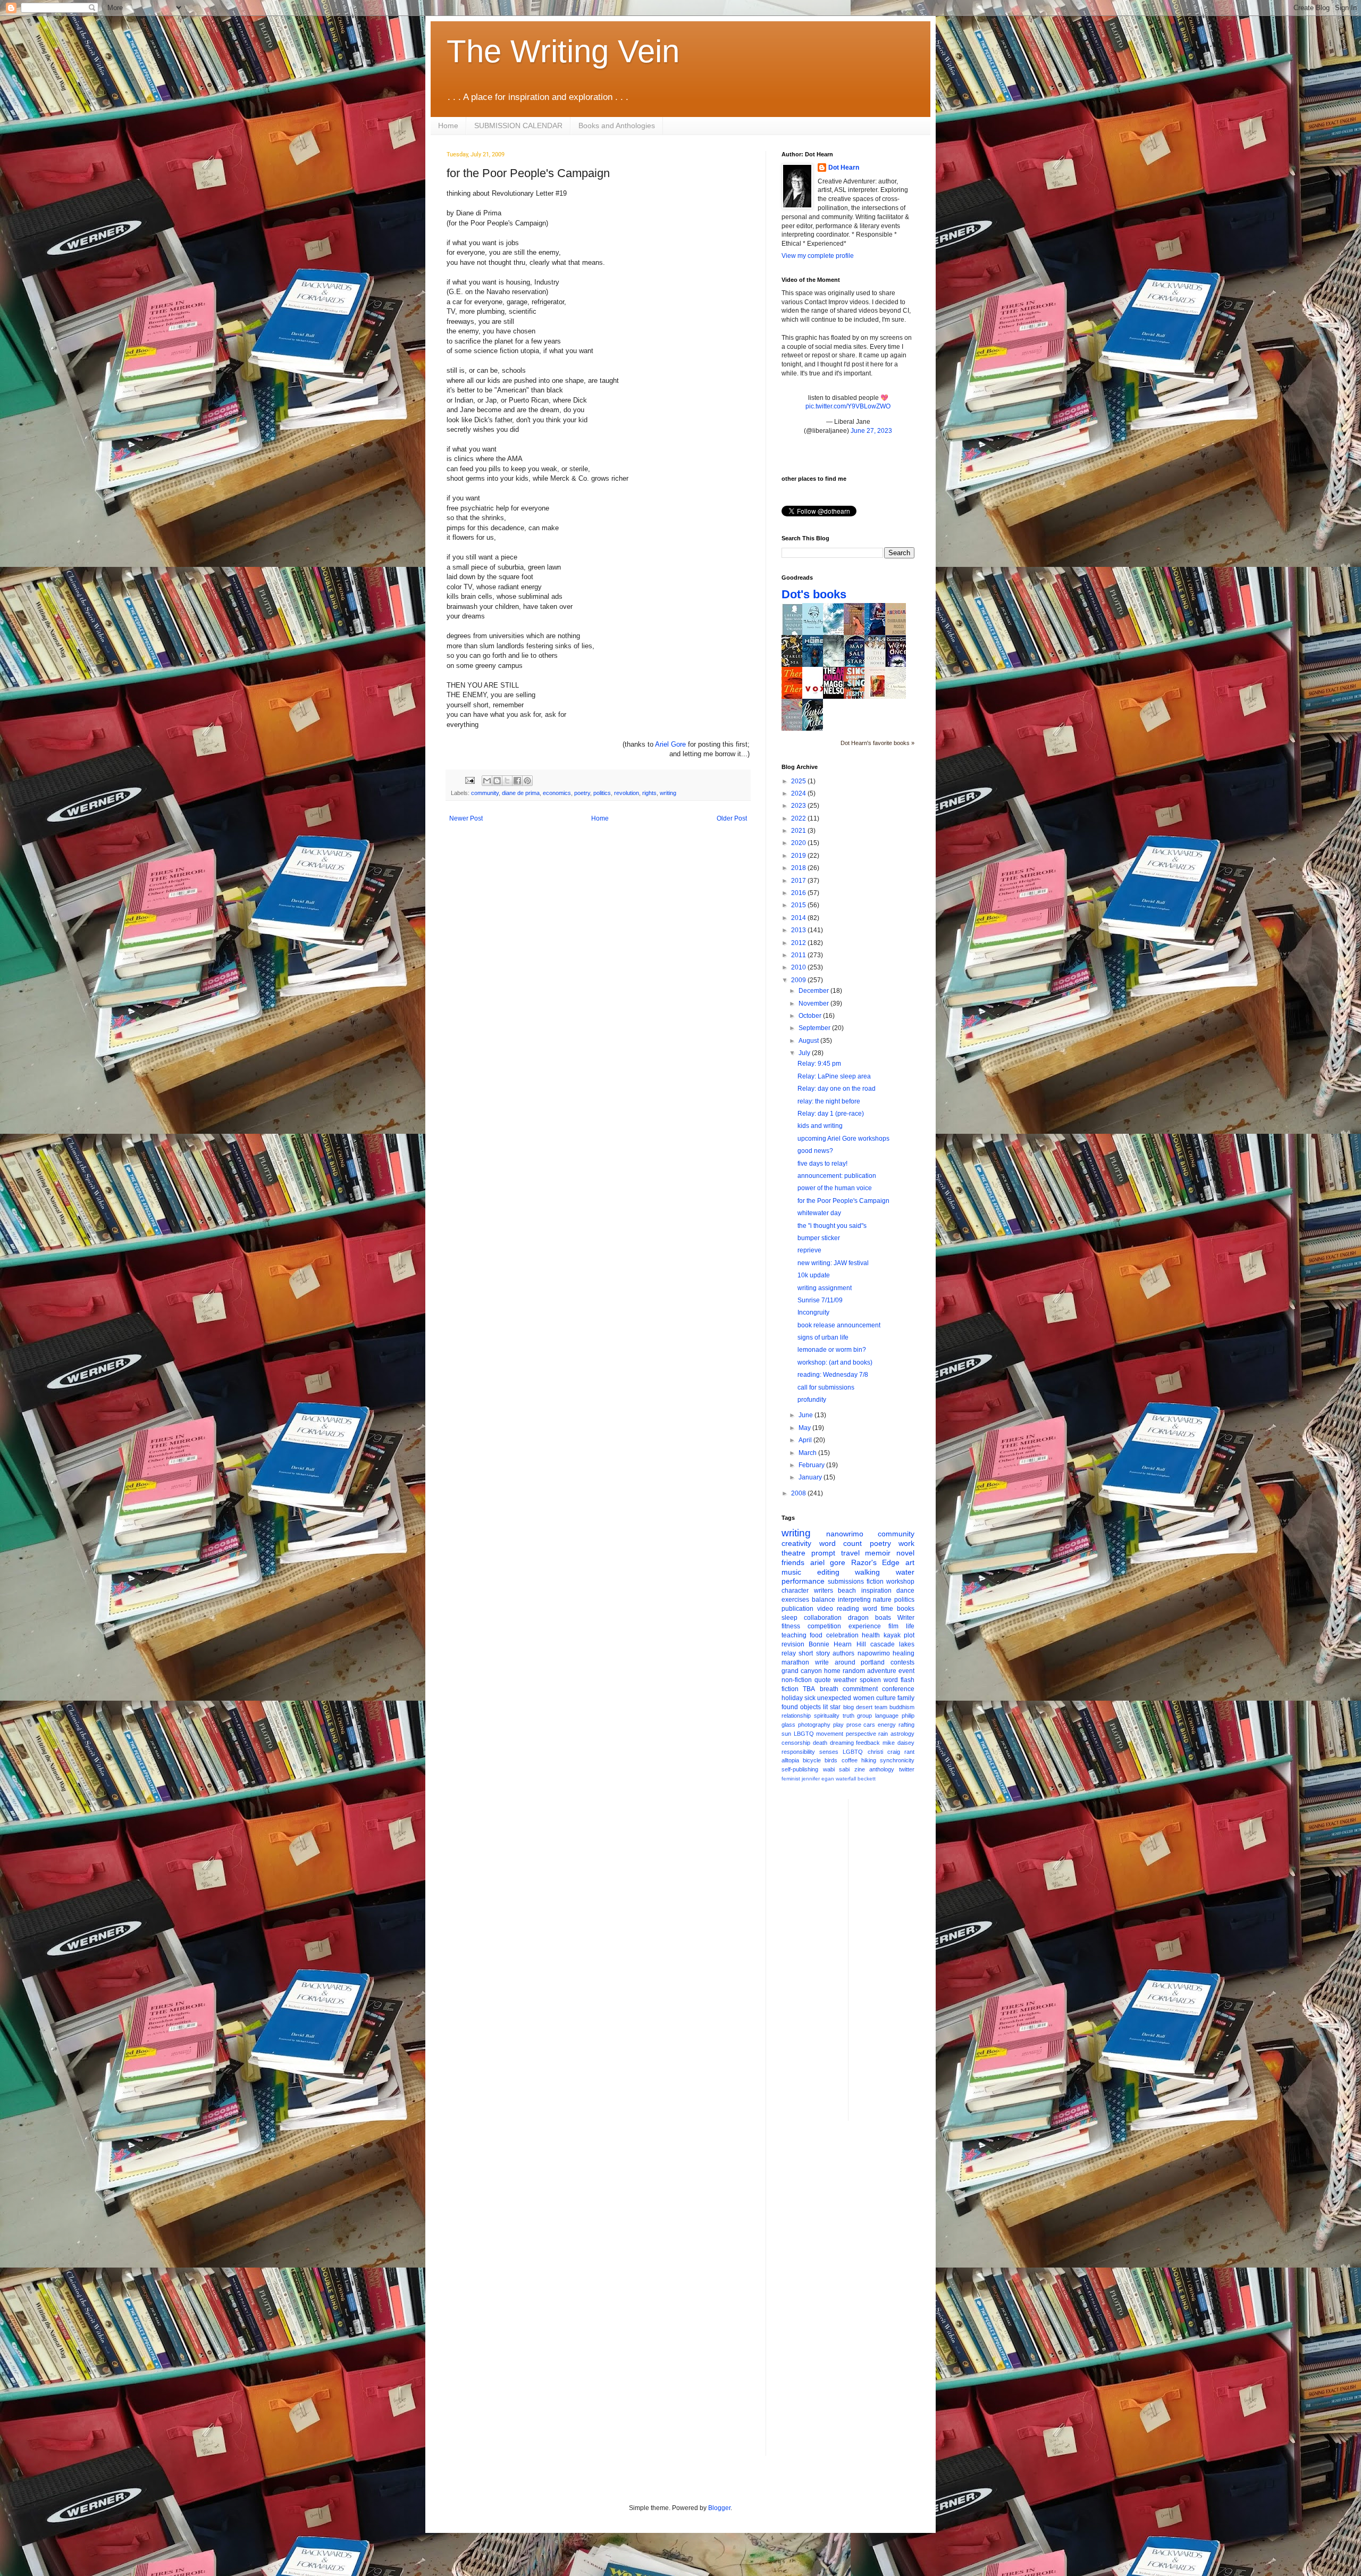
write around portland (850, 1662)
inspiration (876, 1591)
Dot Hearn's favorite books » (877, 743)
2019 (799, 856)
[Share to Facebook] (517, 781)
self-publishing (800, 1769)
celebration (842, 1635)
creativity (796, 1543)
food (816, 1635)
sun (786, 1734)
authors (843, 1653)
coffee (850, 1760)
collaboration (823, 1618)
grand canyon (802, 1671)
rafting (906, 1725)
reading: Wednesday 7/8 (833, 1375)
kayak (892, 1635)
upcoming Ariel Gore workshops (843, 1139)
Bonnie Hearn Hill (837, 1644)
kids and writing (820, 1126)
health (871, 1635)
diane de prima (521, 793)
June (806, 1415)
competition (824, 1626)
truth (848, 1716)
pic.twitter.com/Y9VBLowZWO (848, 406)
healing (904, 1653)
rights (649, 793)
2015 (799, 905)
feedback (868, 1743)
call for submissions (826, 1387)
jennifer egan (818, 1779)
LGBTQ (853, 1752)
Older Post (732, 818)
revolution (627, 793)
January (811, 1477)
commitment (860, 1689)
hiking (869, 1760)
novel (905, 1553)
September (815, 1028)
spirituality (827, 1716)
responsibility (798, 1752)
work (906, 1543)
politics (602, 793)
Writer (906, 1618)
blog (848, 1707)
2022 (799, 818)
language (887, 1716)
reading (848, 1609)
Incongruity (813, 1312)
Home (448, 126)
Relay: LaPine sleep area (834, 1076)
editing (828, 1572)
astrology (902, 1734)
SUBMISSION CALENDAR (518, 126)
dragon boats (869, 1618)
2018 (799, 868)
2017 (799, 881)
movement (830, 1734)
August (809, 1041)
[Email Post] (469, 780)
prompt (823, 1553)
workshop (900, 1582)
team (881, 1707)
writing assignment (825, 1288)
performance (803, 1581)
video (825, 1609)
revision (793, 1644)
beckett (867, 1779)
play (838, 1725)
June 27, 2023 (871, 431)
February (812, 1465)
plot (909, 1635)
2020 (799, 843)
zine (860, 1769)
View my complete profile (818, 256)
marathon (795, 1662)
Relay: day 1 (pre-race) (831, 1114)
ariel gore (828, 1562)
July (805, 1053)
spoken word (879, 1680)
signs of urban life (823, 1337)
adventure (882, 1671)
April (806, 1440)
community (485, 793)
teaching (794, 1635)
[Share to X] (507, 781)
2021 (799, 831)
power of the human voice (835, 1188)
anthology (882, 1769)
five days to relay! (822, 1164)
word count (841, 1543)
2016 (799, 893)
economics (557, 793)
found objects (801, 1707)
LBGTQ (804, 1734)
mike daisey (898, 1743)
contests (902, 1662)
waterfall (846, 1779)
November (814, 1003)
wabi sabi (837, 1769)
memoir (878, 1553)
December (814, 991)
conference (898, 1689)
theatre (793, 1553)
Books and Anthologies (617, 126)
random (854, 1671)
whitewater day (819, 1213)
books (906, 1609)
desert (864, 1707)
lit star (832, 1707)
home (832, 1671)
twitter (907, 1769)
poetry (582, 793)
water (905, 1572)
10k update (814, 1275)
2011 (799, 955)
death (820, 1743)
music (791, 1572)
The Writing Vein (563, 51)
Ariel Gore (670, 744)
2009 (799, 980)
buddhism (902, 1707)
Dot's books (814, 594)
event (906, 1671)
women (864, 1698)
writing (668, 793)
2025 (799, 781)
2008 (799, 1493)
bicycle (812, 1760)
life (910, 1626)
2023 (799, 806)
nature (882, 1600)
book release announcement (839, 1325)
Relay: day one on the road (837, 1089)
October (811, 1016)
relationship (796, 1716)
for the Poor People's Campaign (843, 1201)
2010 (799, 967)
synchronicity (897, 1760)
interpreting (854, 1600)
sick (810, 1698)
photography (814, 1725)
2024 (799, 793)
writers (824, 1591)
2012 (799, 943)
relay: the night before (829, 1101)
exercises (795, 1600)
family (906, 1698)
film (893, 1626)
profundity (812, 1400)
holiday (792, 1698)
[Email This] (487, 781)
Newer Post (466, 818)
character (795, 1591)
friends (793, 1562)
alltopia (790, 1760)
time (887, 1609)
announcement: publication (837, 1176)
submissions (846, 1582)
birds (831, 1760)
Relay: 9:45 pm (819, 1064)
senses (829, 1752)
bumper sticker (819, 1238)
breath (829, 1689)
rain (883, 1734)
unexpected (834, 1698)
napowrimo (874, 1653)
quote (823, 1680)
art (910, 1562)
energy (887, 1725)
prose (854, 1725)
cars (869, 1725)
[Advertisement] (899, 1959)
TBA (809, 1689)
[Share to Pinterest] (527, 781)
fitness (791, 1626)
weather (845, 1680)
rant (909, 1752)
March (808, 1453)
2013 (799, 930)
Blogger (719, 2508)
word (870, 1609)
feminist (791, 1779)
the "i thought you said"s (832, 1226)
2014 (799, 918)
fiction (875, 1582)
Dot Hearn (844, 168)
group (864, 1716)
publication (797, 1609)
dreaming (842, 1743)
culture (886, 1698)
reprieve (809, 1250)
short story (814, 1653)
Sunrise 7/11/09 (820, 1300)
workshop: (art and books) (835, 1362)
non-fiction (797, 1680)
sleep (789, 1618)
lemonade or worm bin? (832, 1350)
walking (867, 1572)
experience (865, 1626)
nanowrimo (845, 1534)
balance (824, 1600)
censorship (796, 1743)
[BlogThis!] (497, 781)
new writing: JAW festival (833, 1263)
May (805, 1428)
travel (850, 1553)
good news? (815, 1151)
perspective (861, 1734)
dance (905, 1591)
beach (847, 1591)
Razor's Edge (876, 1562)
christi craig (884, 1752)
